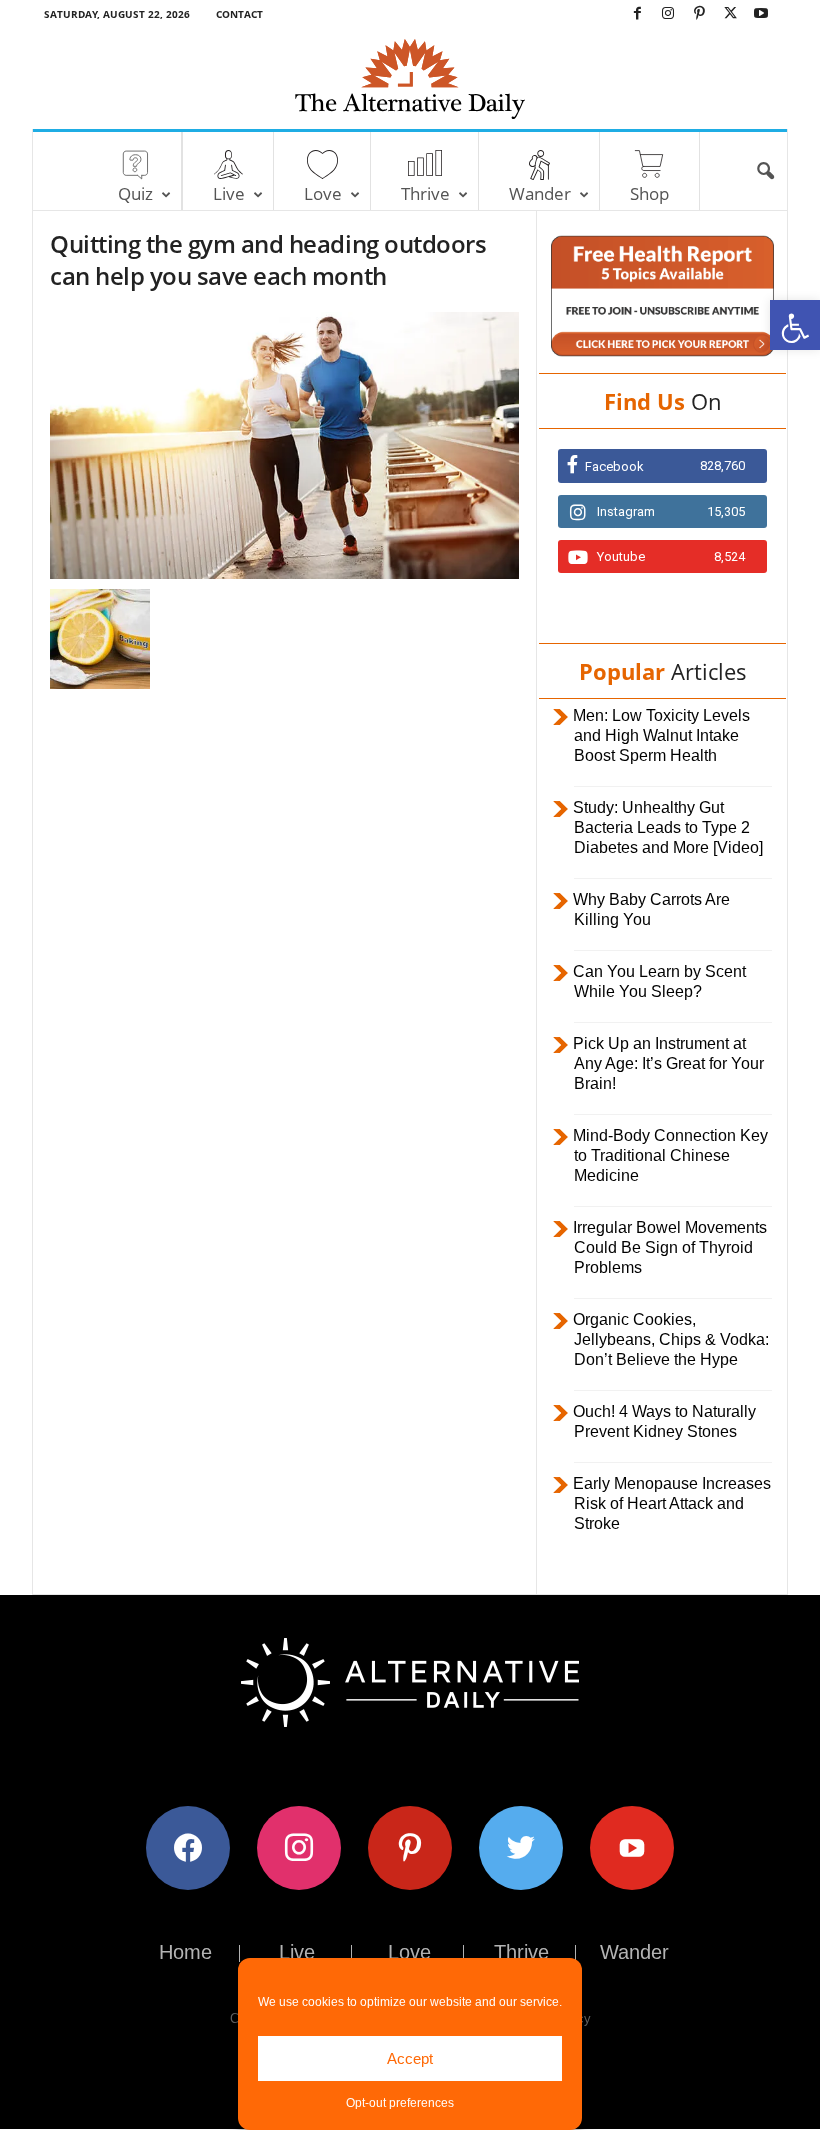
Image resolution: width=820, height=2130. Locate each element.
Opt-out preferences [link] (400, 2103)
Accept (410, 2058)
